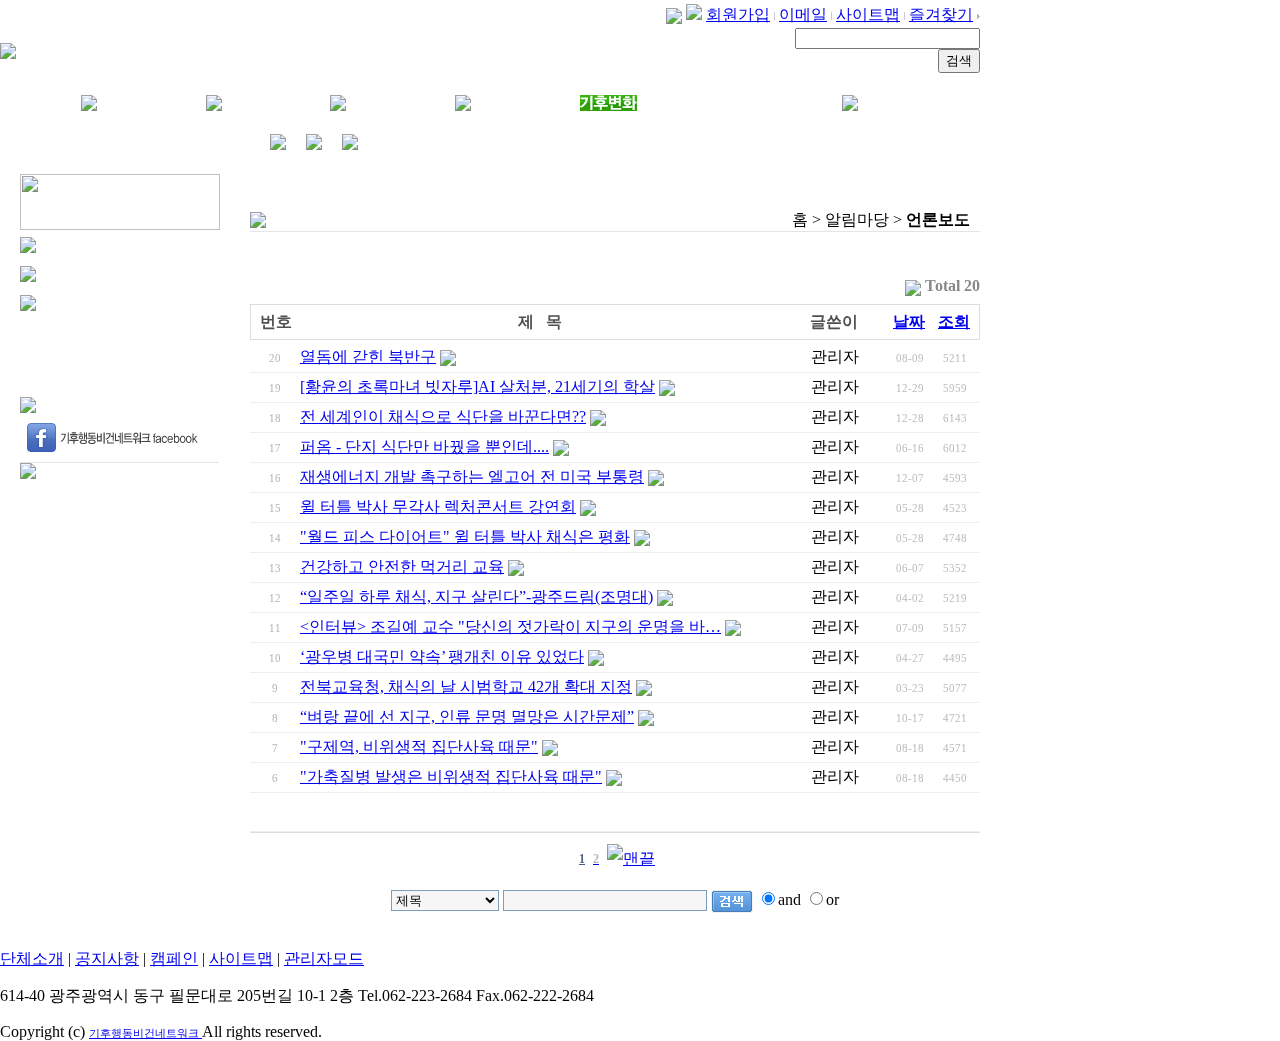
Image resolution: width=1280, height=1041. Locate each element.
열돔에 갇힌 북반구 (368, 356)
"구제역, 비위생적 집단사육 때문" (419, 746)
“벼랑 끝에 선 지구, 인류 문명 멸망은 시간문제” (467, 716)
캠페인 (174, 958)
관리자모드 (324, 958)
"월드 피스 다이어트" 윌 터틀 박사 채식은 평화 (465, 536)
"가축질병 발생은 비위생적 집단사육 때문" (451, 776)
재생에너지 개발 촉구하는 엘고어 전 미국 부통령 (472, 476)
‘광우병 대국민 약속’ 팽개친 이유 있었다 (442, 656)
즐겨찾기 (941, 14)
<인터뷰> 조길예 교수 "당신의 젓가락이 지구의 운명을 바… (510, 626)
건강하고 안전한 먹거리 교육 (402, 566)
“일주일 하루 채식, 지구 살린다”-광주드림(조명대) (476, 596)
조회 (954, 321)
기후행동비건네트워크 (145, 1033)
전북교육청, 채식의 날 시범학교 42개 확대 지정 (466, 686)
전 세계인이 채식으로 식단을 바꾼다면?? (443, 416)
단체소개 (32, 958)
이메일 (803, 14)
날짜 (909, 321)
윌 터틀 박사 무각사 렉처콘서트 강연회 (438, 506)
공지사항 (107, 958)
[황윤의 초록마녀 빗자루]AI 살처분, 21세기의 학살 (477, 386)
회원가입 (738, 14)
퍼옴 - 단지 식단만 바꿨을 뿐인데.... (424, 446)
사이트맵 (868, 14)
